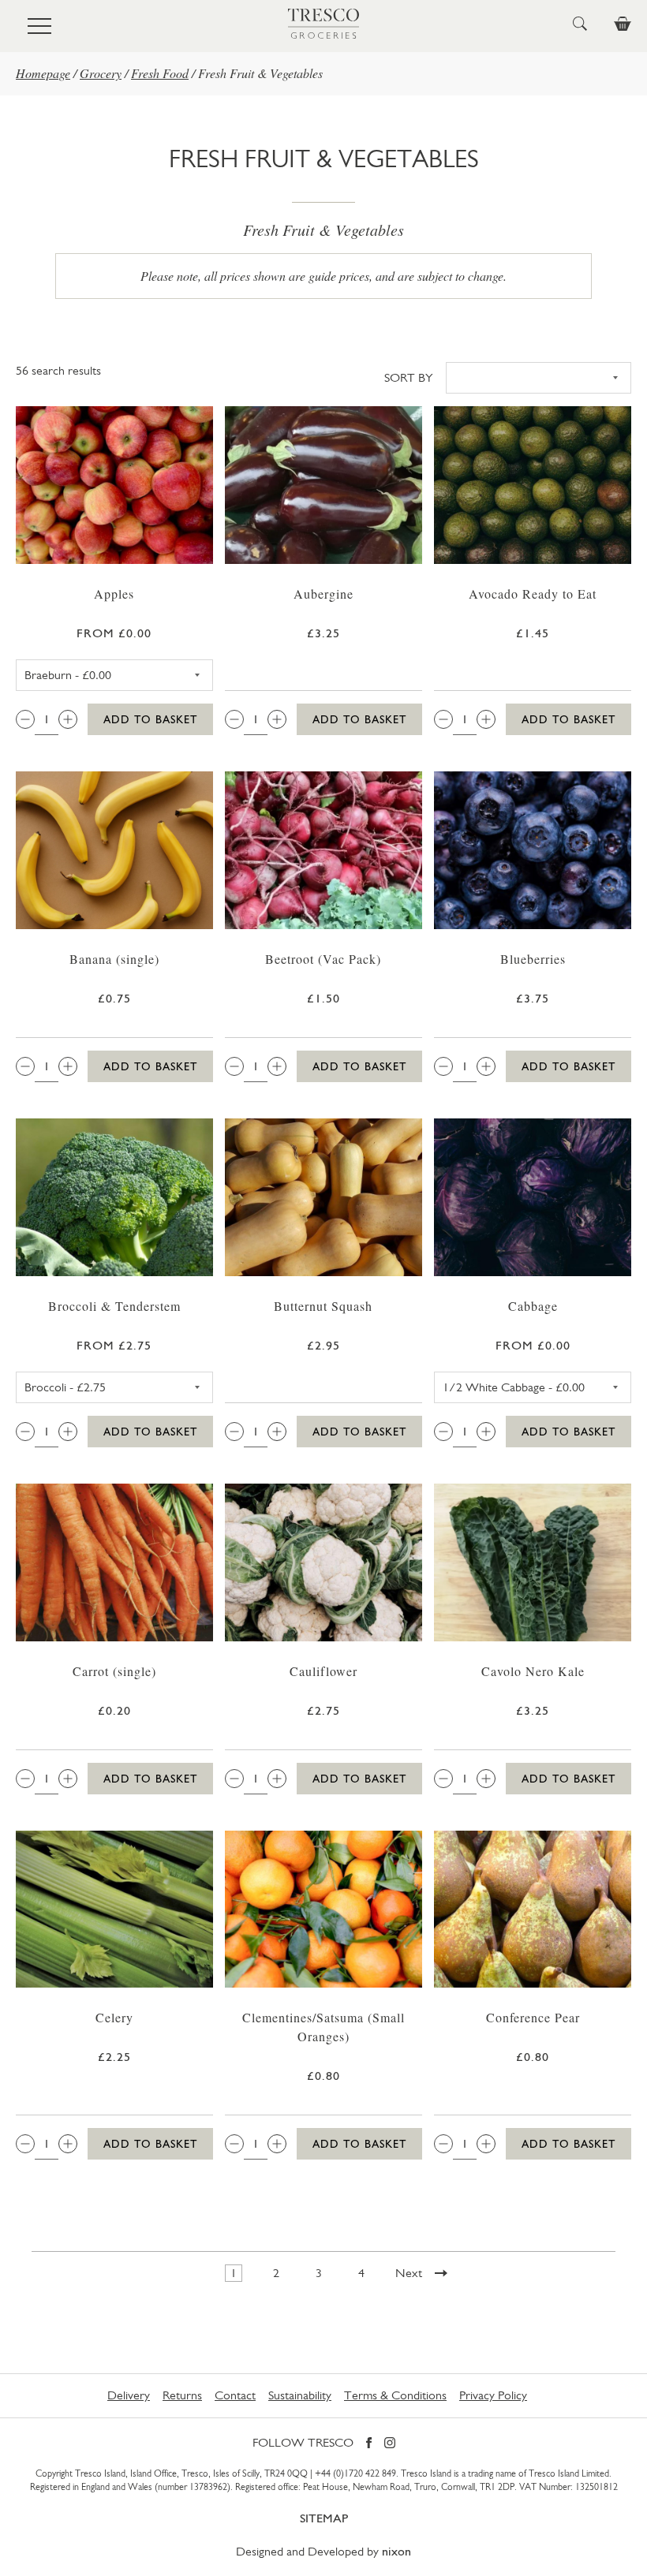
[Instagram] (390, 2444)
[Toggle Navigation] (39, 26)
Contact (235, 2395)
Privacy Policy (493, 2395)
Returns (182, 2395)
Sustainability (300, 2395)
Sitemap (324, 2518)
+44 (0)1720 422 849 (355, 2473)
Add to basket (150, 719)
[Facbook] (369, 2444)
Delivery (129, 2395)
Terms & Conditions (395, 2395)
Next (409, 2273)
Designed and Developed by (323, 2551)
